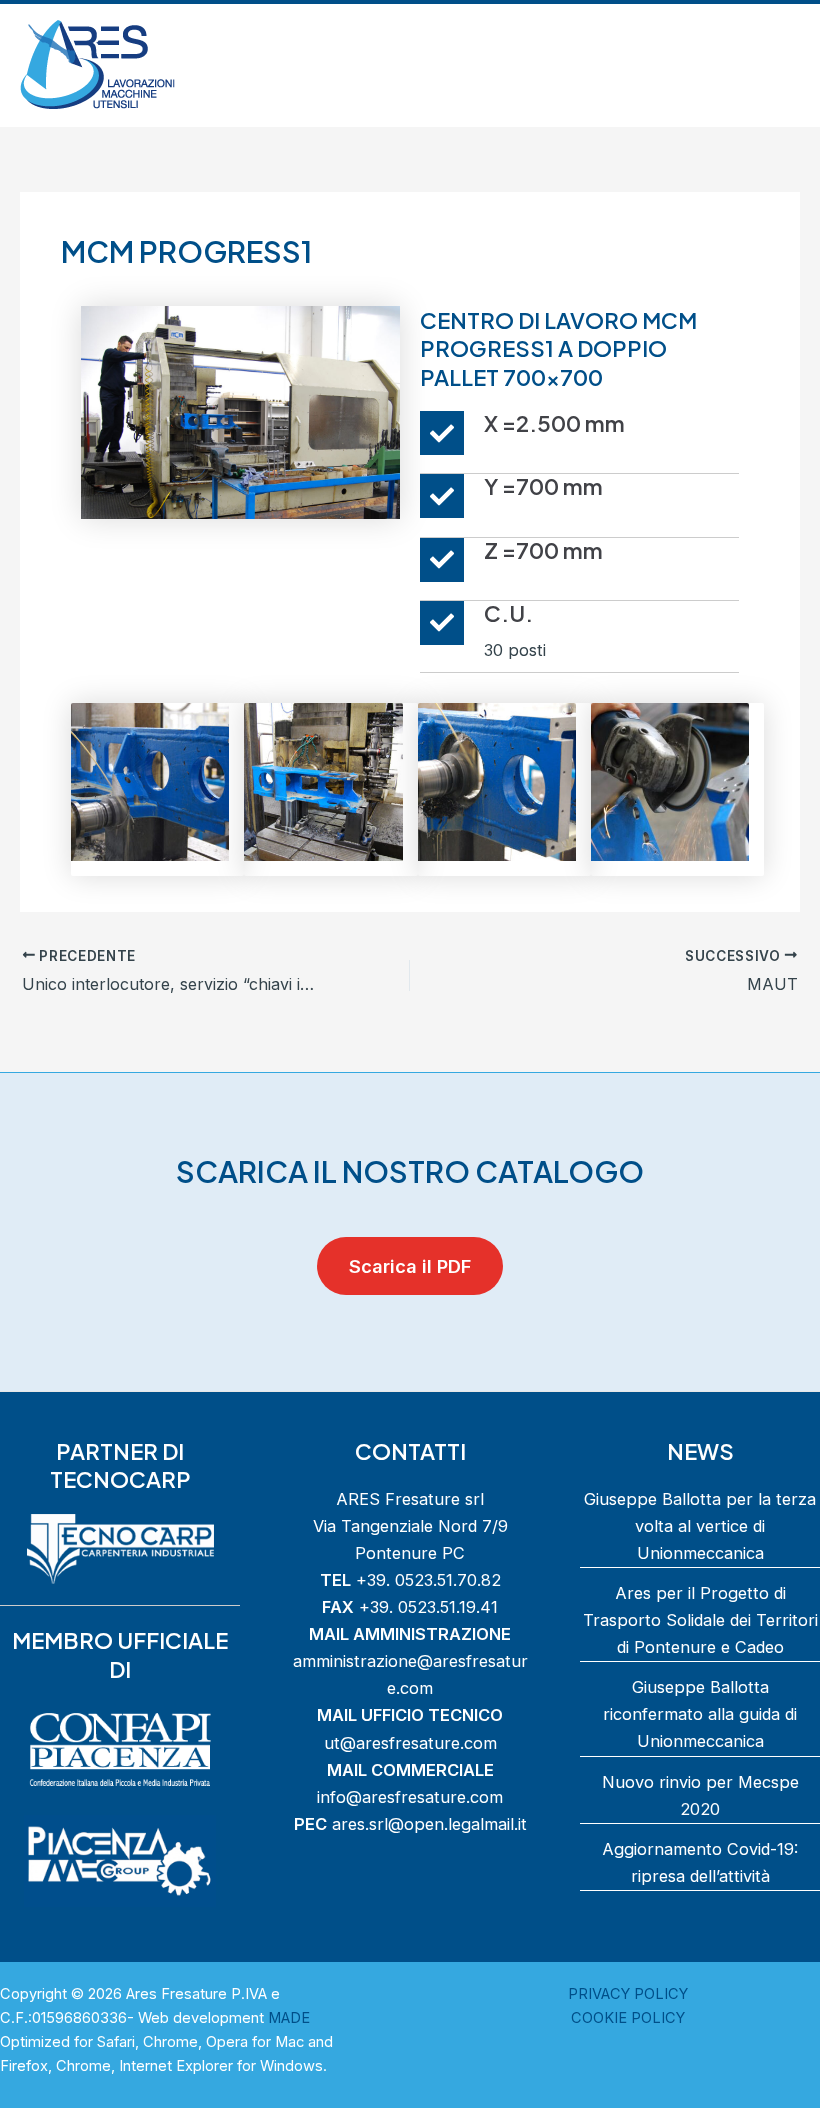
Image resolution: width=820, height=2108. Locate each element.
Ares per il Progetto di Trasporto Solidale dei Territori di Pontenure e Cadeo (700, 1620)
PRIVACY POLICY (628, 1994)
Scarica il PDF (410, 1266)
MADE (289, 2018)
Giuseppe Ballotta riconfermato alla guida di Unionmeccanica (700, 1714)
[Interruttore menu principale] (777, 65)
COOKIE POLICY (628, 2018)
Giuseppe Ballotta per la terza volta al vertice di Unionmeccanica (700, 1526)
